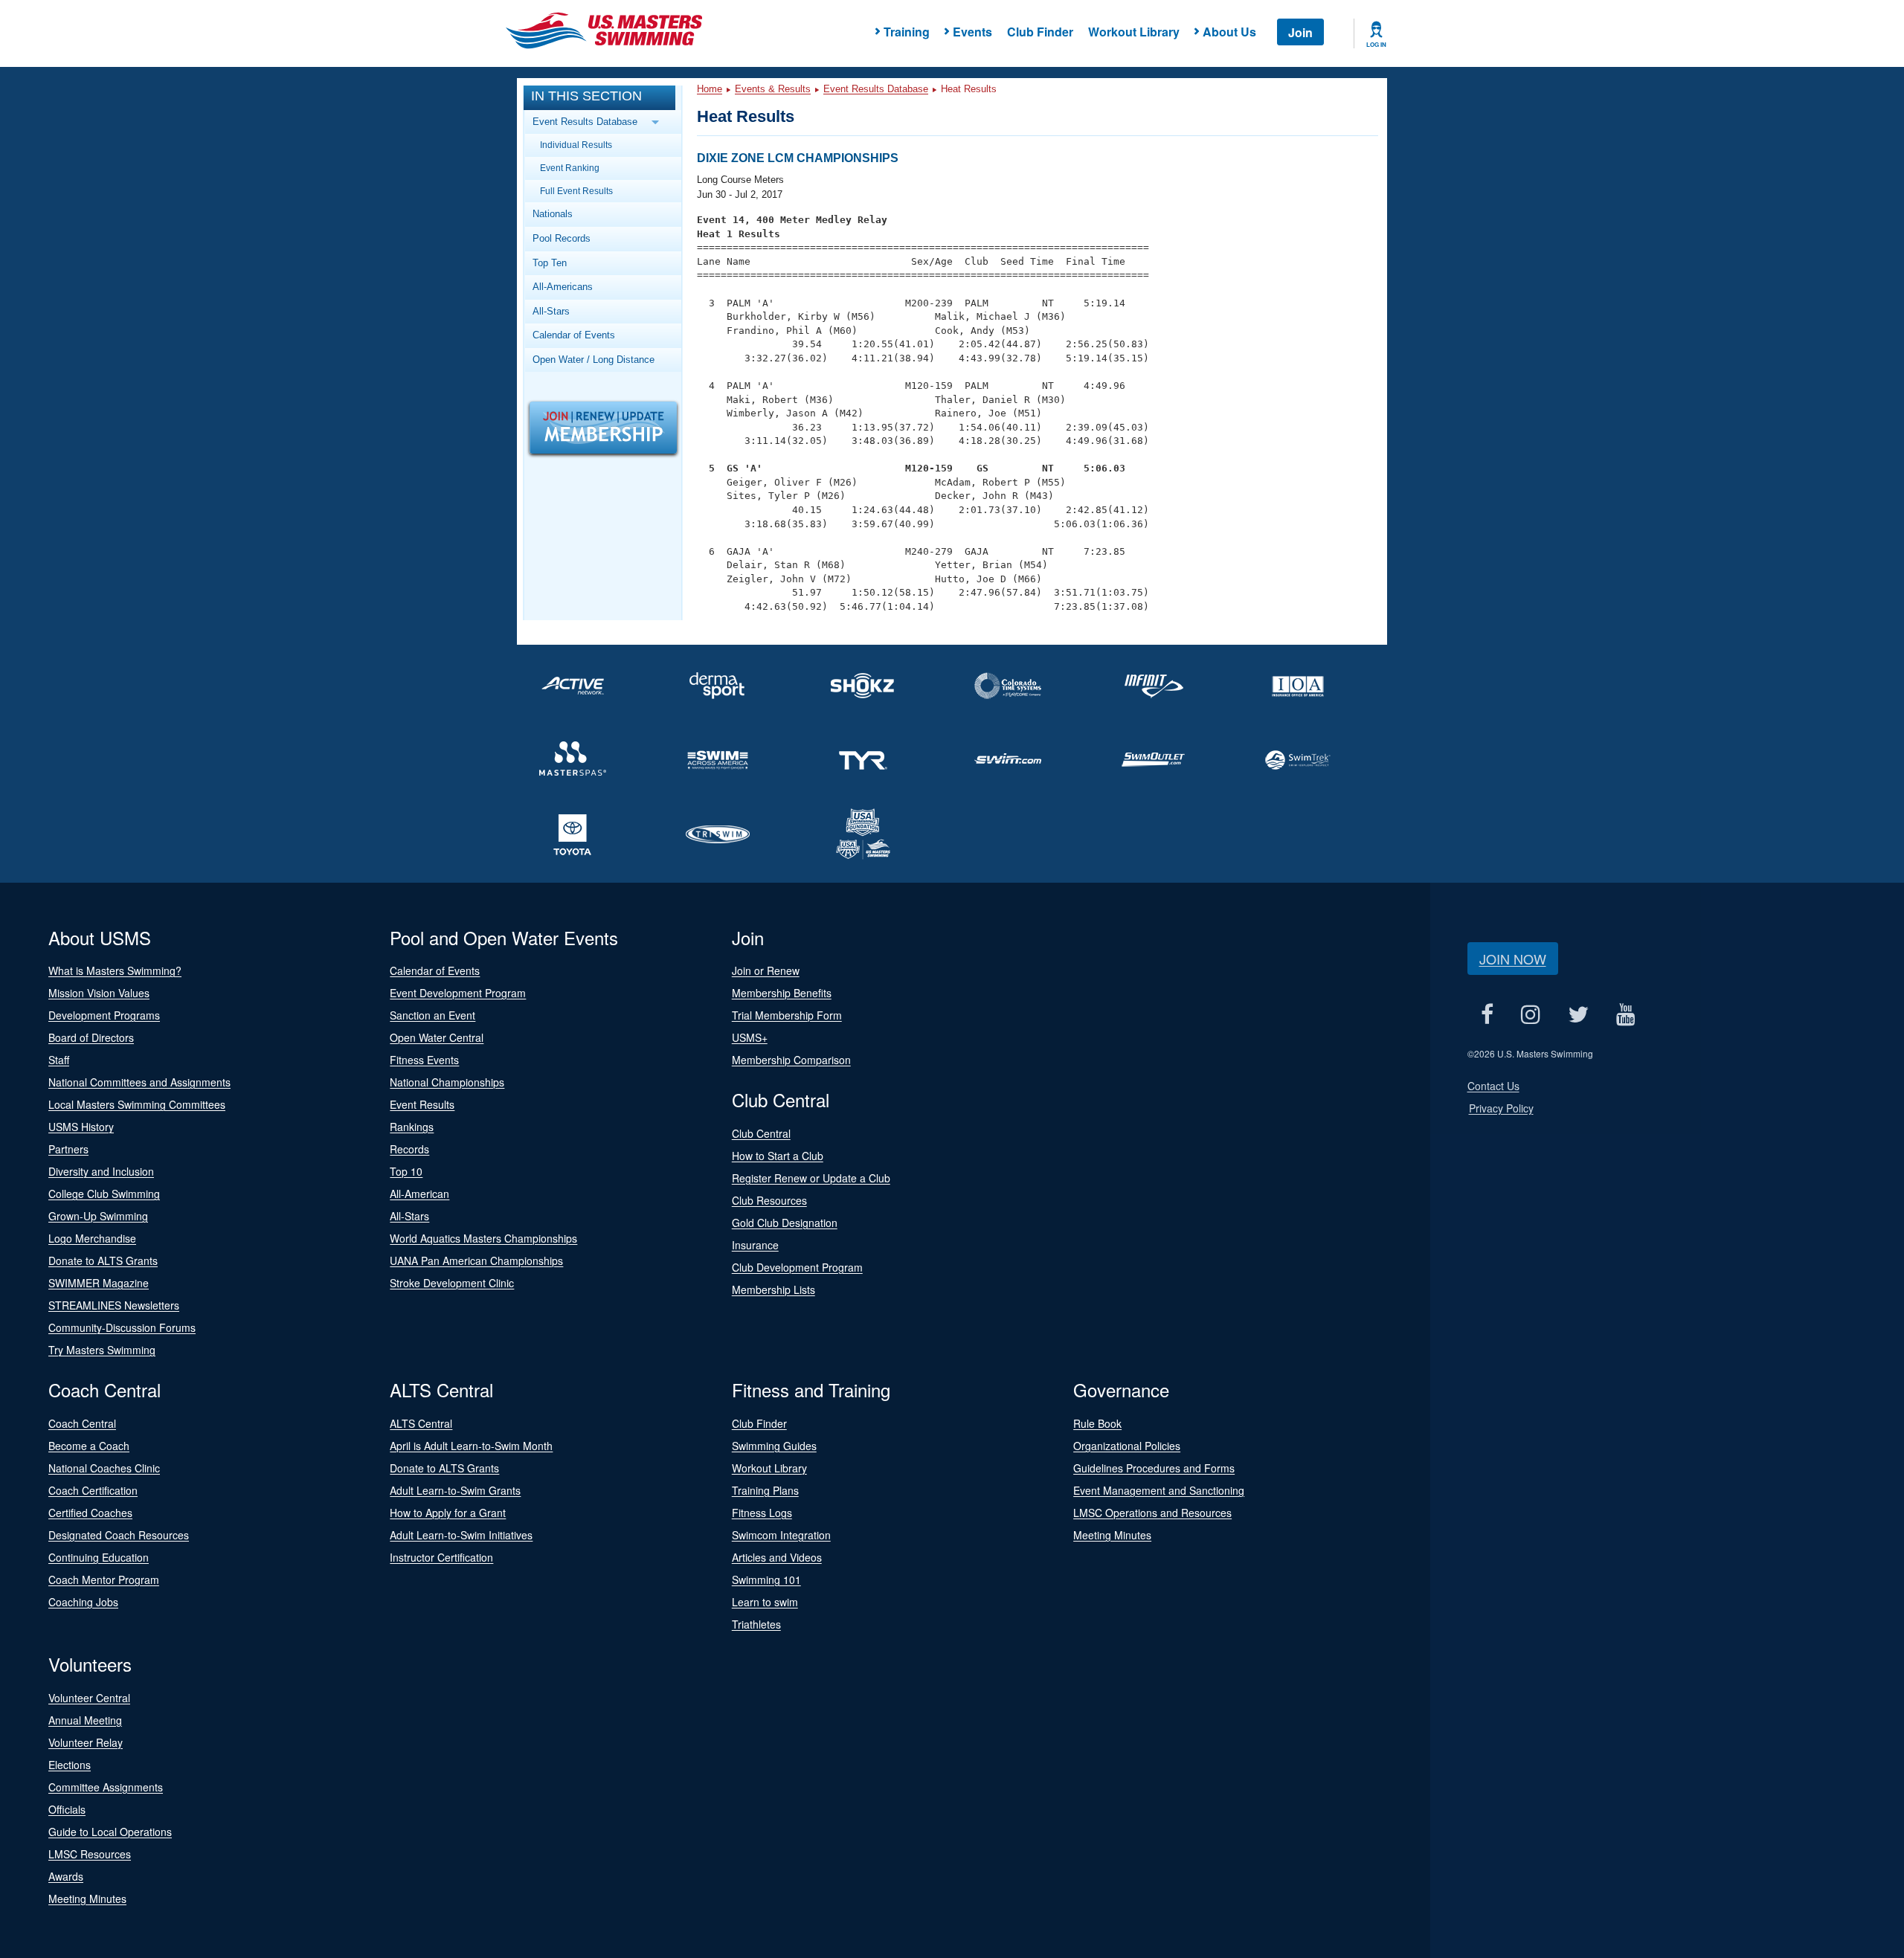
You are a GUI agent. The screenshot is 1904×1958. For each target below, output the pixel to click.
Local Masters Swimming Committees (137, 1104)
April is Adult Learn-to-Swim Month (471, 1446)
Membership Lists (773, 1289)
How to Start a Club (778, 1156)
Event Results (422, 1104)
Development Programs (104, 1015)
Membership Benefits (782, 993)
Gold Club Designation (785, 1223)
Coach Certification (93, 1490)
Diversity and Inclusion (101, 1171)
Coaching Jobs (83, 1602)
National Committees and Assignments (139, 1082)
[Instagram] (1531, 1015)
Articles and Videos (777, 1557)
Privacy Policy (1501, 1108)
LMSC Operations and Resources (1152, 1513)
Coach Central (82, 1423)
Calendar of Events (574, 335)
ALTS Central (421, 1423)
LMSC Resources (90, 1854)
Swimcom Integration (781, 1535)
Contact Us (1493, 1086)
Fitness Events (424, 1060)
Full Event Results (576, 191)
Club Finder (1040, 32)
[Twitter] (1579, 1015)
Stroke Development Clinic (452, 1283)
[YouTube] (1626, 1015)
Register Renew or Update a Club (811, 1178)
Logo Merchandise (92, 1238)
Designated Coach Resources (119, 1535)
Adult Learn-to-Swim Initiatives (461, 1535)
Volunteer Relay (86, 1742)
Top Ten (550, 263)
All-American (419, 1194)
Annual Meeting (85, 1720)
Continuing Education (99, 1557)
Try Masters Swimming (102, 1350)
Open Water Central (437, 1037)
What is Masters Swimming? (115, 970)
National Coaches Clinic (104, 1468)
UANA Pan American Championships (476, 1260)
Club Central (761, 1133)
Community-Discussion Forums (122, 1327)
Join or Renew (766, 970)
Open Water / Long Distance (594, 360)
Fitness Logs (762, 1513)
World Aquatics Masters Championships (483, 1238)
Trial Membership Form (787, 1015)
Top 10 (406, 1171)
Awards (66, 1876)
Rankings (412, 1127)
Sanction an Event (432, 1015)
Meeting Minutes (1112, 1535)
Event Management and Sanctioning (1159, 1490)
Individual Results (576, 145)
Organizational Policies (1127, 1446)
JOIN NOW (1513, 959)
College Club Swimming (104, 1194)
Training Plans (765, 1490)
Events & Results (773, 89)
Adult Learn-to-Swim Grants (455, 1490)
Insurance (755, 1245)
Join (1300, 32)
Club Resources (769, 1200)
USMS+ (750, 1037)
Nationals (553, 214)
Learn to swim (765, 1602)
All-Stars (551, 311)
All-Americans (563, 287)
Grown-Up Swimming (98, 1216)
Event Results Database (876, 89)
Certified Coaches (90, 1513)
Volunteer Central (89, 1698)
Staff (59, 1060)
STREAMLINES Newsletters (114, 1305)
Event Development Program (458, 993)
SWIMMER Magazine (99, 1283)
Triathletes (756, 1624)
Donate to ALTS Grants (103, 1260)
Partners (68, 1149)
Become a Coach (89, 1446)
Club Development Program (797, 1267)
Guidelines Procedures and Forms (1154, 1468)
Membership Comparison (791, 1060)
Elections (70, 1765)
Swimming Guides (774, 1446)
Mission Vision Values (99, 993)
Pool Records (562, 238)
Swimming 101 (766, 1579)
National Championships (447, 1082)
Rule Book (1097, 1423)
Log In (1376, 45)
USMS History (81, 1127)
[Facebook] (1487, 1015)
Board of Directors (91, 1037)
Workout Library (1134, 32)
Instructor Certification (441, 1557)
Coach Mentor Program (104, 1579)
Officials (67, 1809)
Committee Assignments (106, 1787)
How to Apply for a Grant (448, 1513)
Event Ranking (570, 168)
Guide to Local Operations (110, 1832)
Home (710, 89)
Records (409, 1149)
